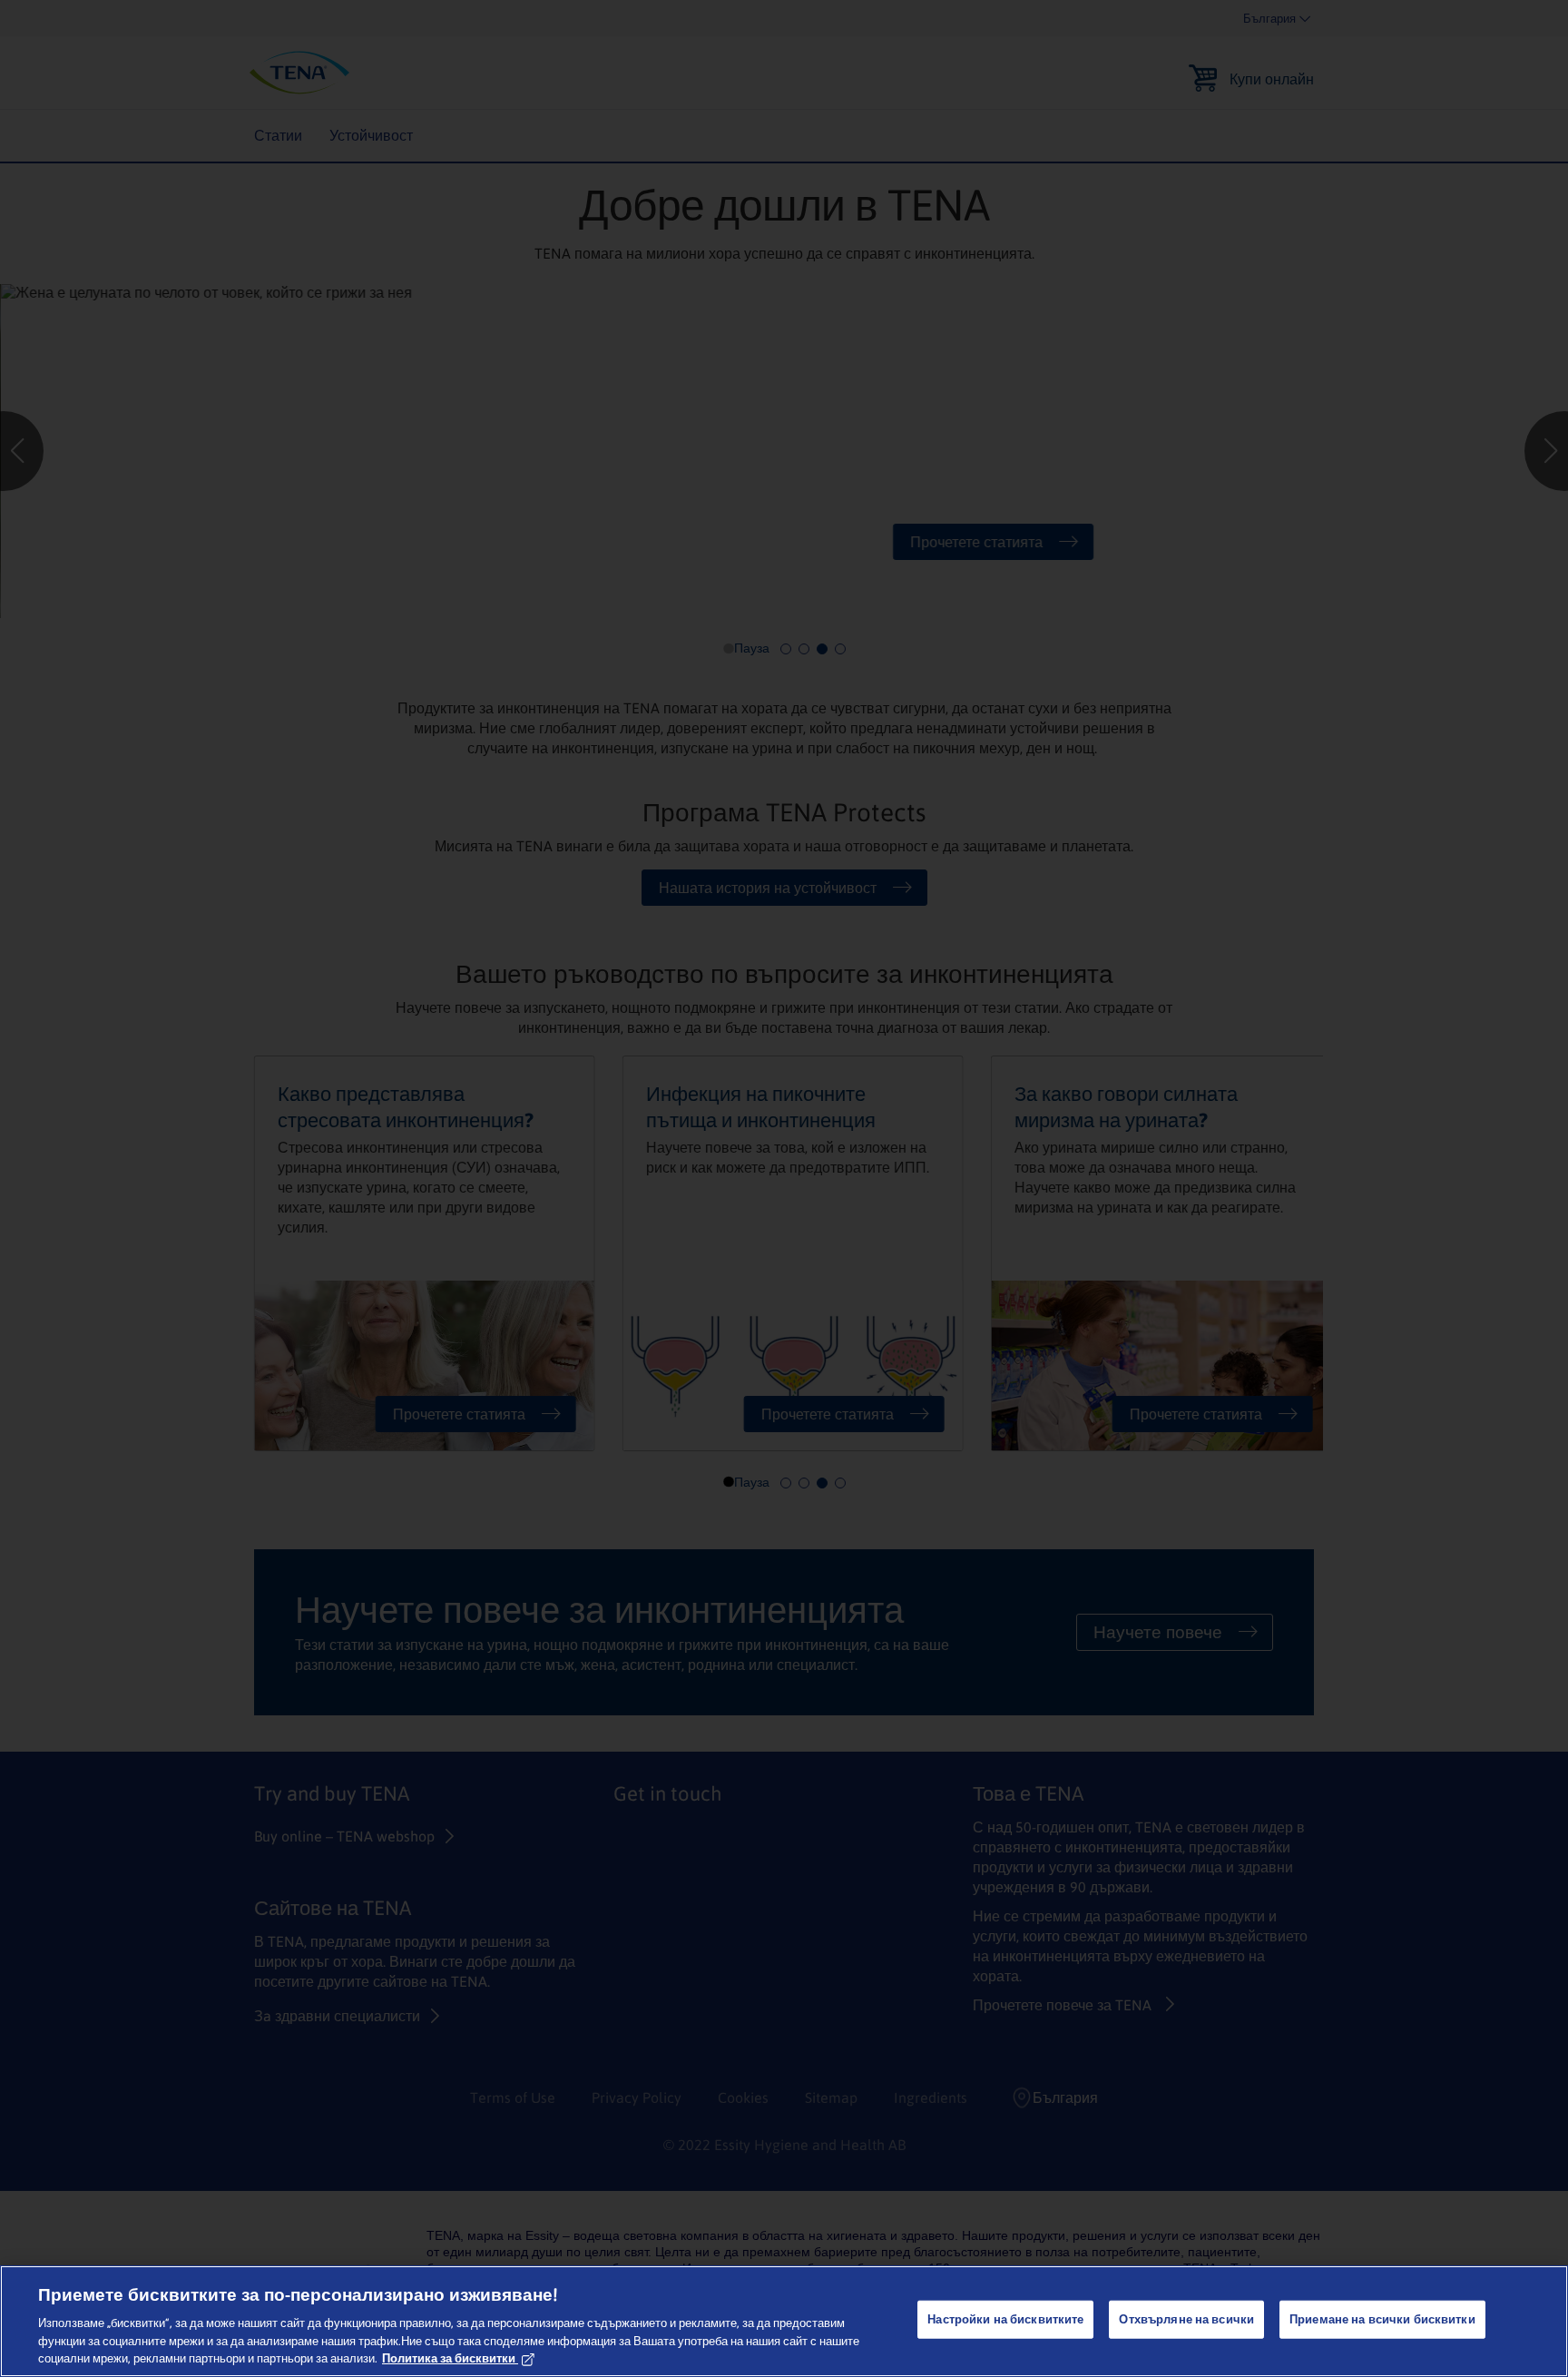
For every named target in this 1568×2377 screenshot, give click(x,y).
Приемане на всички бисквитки (1382, 2319)
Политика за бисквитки (449, 2358)
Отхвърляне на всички (1186, 2319)
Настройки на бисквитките (1005, 2319)
